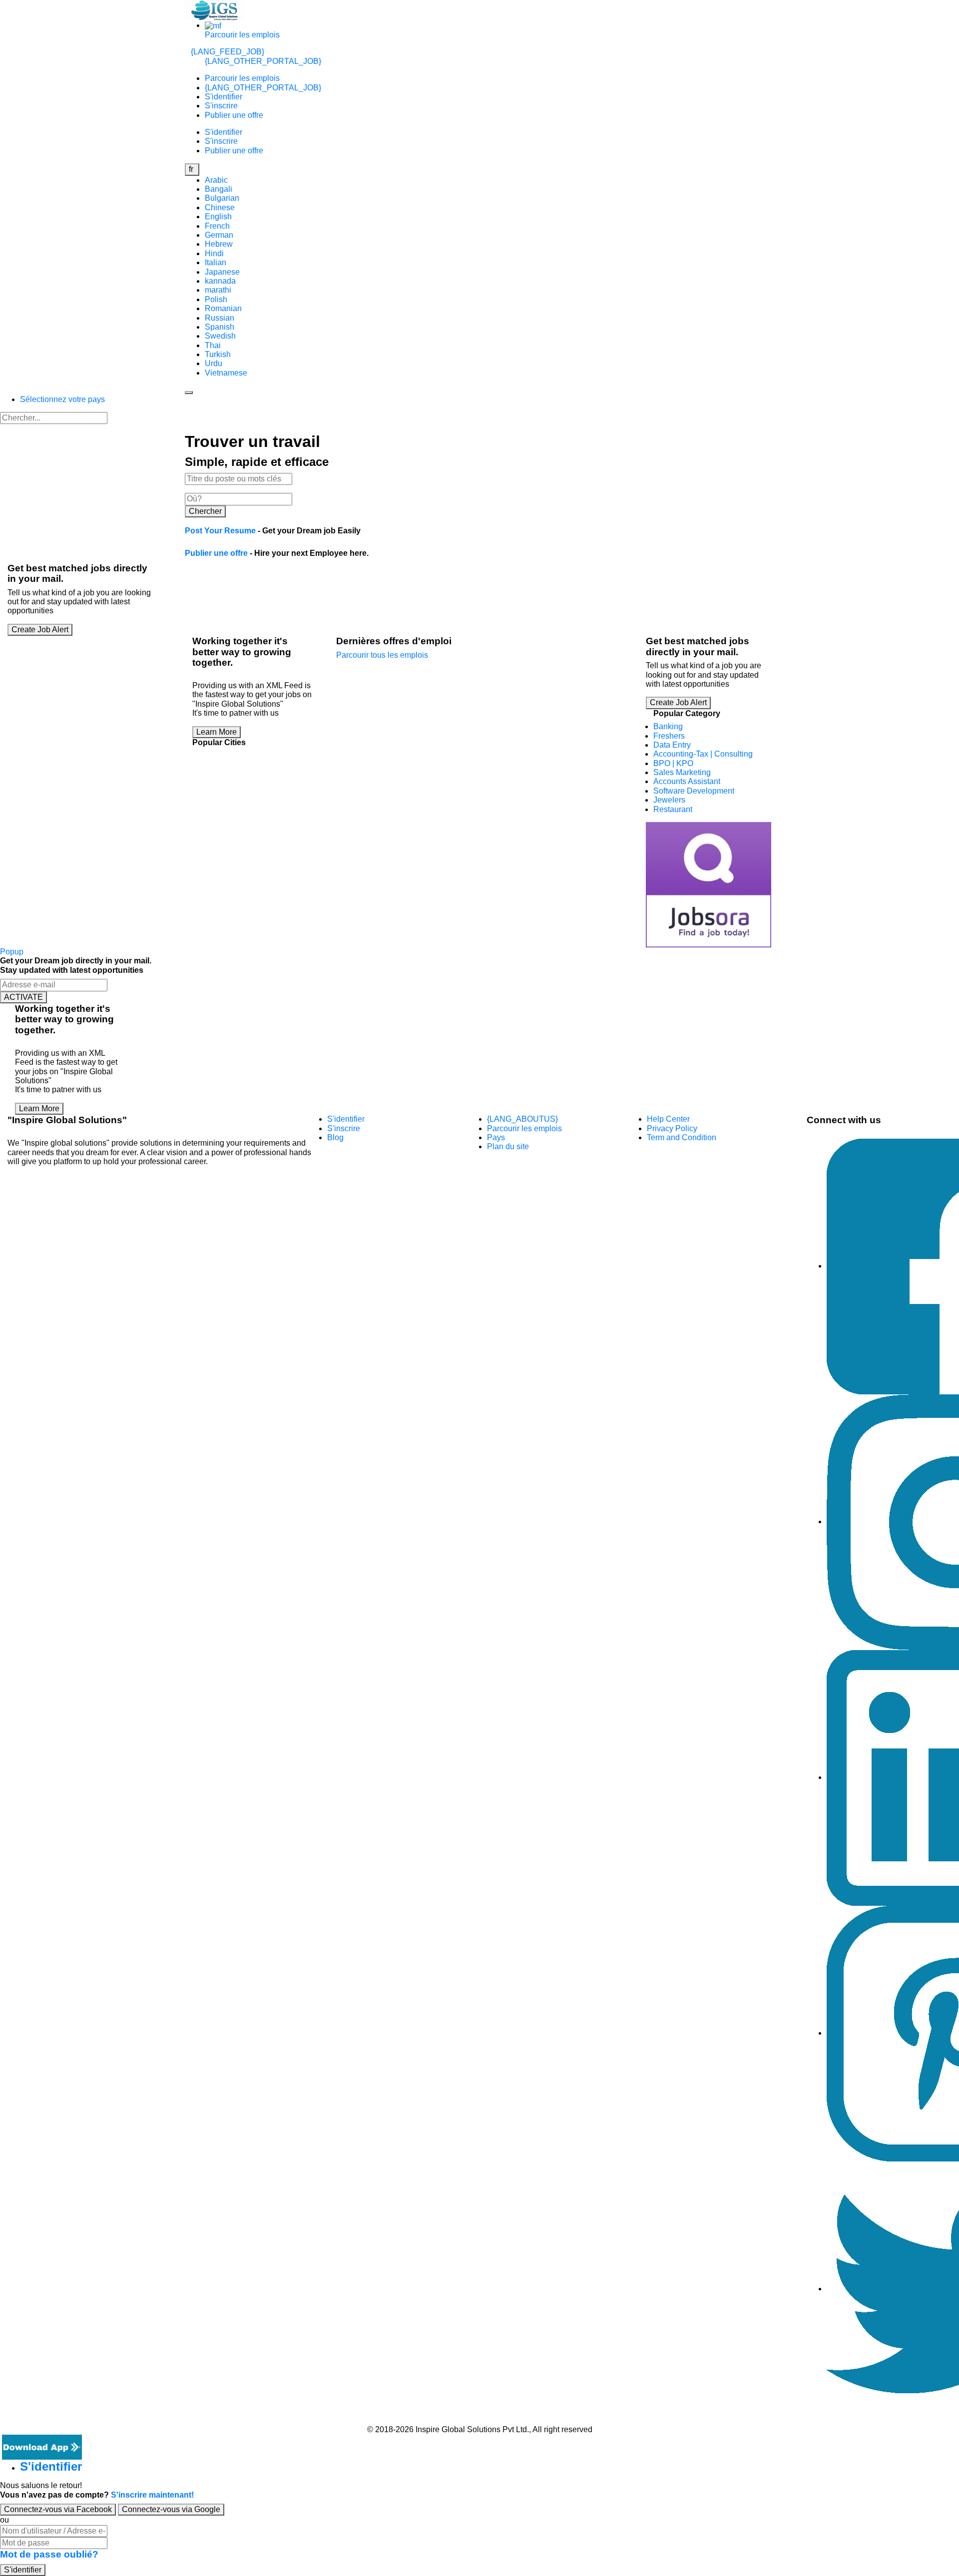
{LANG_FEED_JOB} (228, 52)
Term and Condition (682, 1137)
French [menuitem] (217, 226)
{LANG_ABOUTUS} (522, 1119)
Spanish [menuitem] (220, 327)
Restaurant (673, 809)
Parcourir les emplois (242, 35)
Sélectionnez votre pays (62, 399)
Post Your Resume (220, 531)
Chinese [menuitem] (220, 208)
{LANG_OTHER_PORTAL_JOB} (263, 61)
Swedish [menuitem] (220, 336)
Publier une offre (234, 115)
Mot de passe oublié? (49, 2554)
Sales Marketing (682, 772)
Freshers (669, 736)
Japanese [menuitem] (222, 272)
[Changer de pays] (213, 25)
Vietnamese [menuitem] (226, 373)
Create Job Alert (40, 630)
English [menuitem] (218, 216)
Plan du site (508, 1146)
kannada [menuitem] (220, 281)
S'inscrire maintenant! (152, 2495)
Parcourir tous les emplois (382, 655)
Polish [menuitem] (216, 299)
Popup (12, 952)
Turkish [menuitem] (218, 354)
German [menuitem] (219, 235)
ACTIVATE (23, 997)
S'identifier (224, 97)
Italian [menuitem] (216, 262)
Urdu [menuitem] (214, 363)
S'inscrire (221, 106)
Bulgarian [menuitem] (222, 198)
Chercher (205, 511)
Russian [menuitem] (220, 318)
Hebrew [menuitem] (219, 244)
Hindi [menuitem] (214, 253)
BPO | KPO (673, 763)
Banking (668, 726)
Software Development (694, 791)
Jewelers (669, 800)
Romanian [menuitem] (223, 308)
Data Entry (672, 745)
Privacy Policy (672, 1128)
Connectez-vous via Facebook (58, 2509)
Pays (496, 1137)
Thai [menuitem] (213, 345)
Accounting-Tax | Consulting (703, 754)
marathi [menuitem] (218, 290)
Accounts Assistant (687, 781)
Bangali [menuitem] (219, 189)
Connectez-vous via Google (171, 2509)
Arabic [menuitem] (216, 180)
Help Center (668, 1119)
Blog (335, 1137)
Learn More (217, 732)
